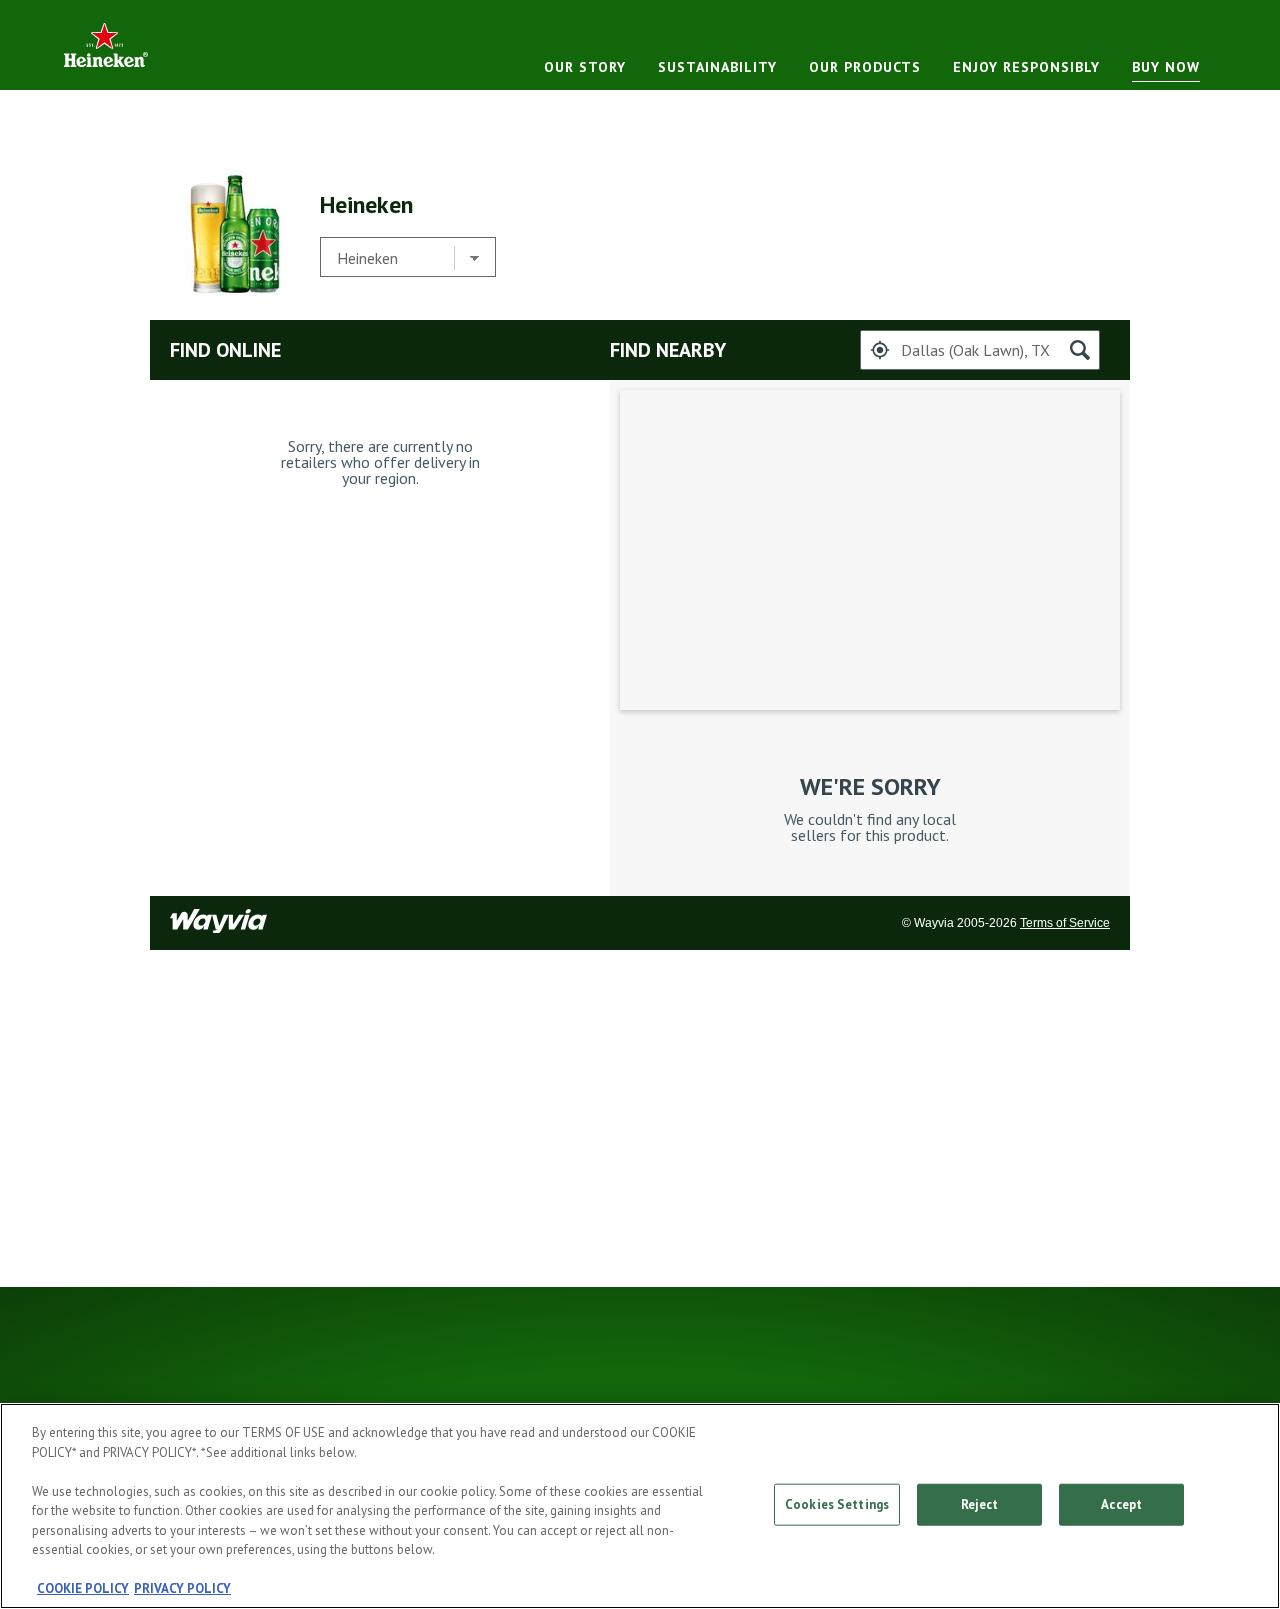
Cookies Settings (837, 1504)
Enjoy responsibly (1026, 67)
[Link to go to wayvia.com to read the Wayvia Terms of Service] (220, 923)
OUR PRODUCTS (865, 67)
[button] (880, 350)
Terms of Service (1065, 923)
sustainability (717, 67)
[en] (106, 44)
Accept (1121, 1504)
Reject (980, 1504)
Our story (585, 67)
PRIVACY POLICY (182, 1588)
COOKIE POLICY (83, 1588)
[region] (640, 1506)
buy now (1166, 67)
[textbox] (980, 350)
